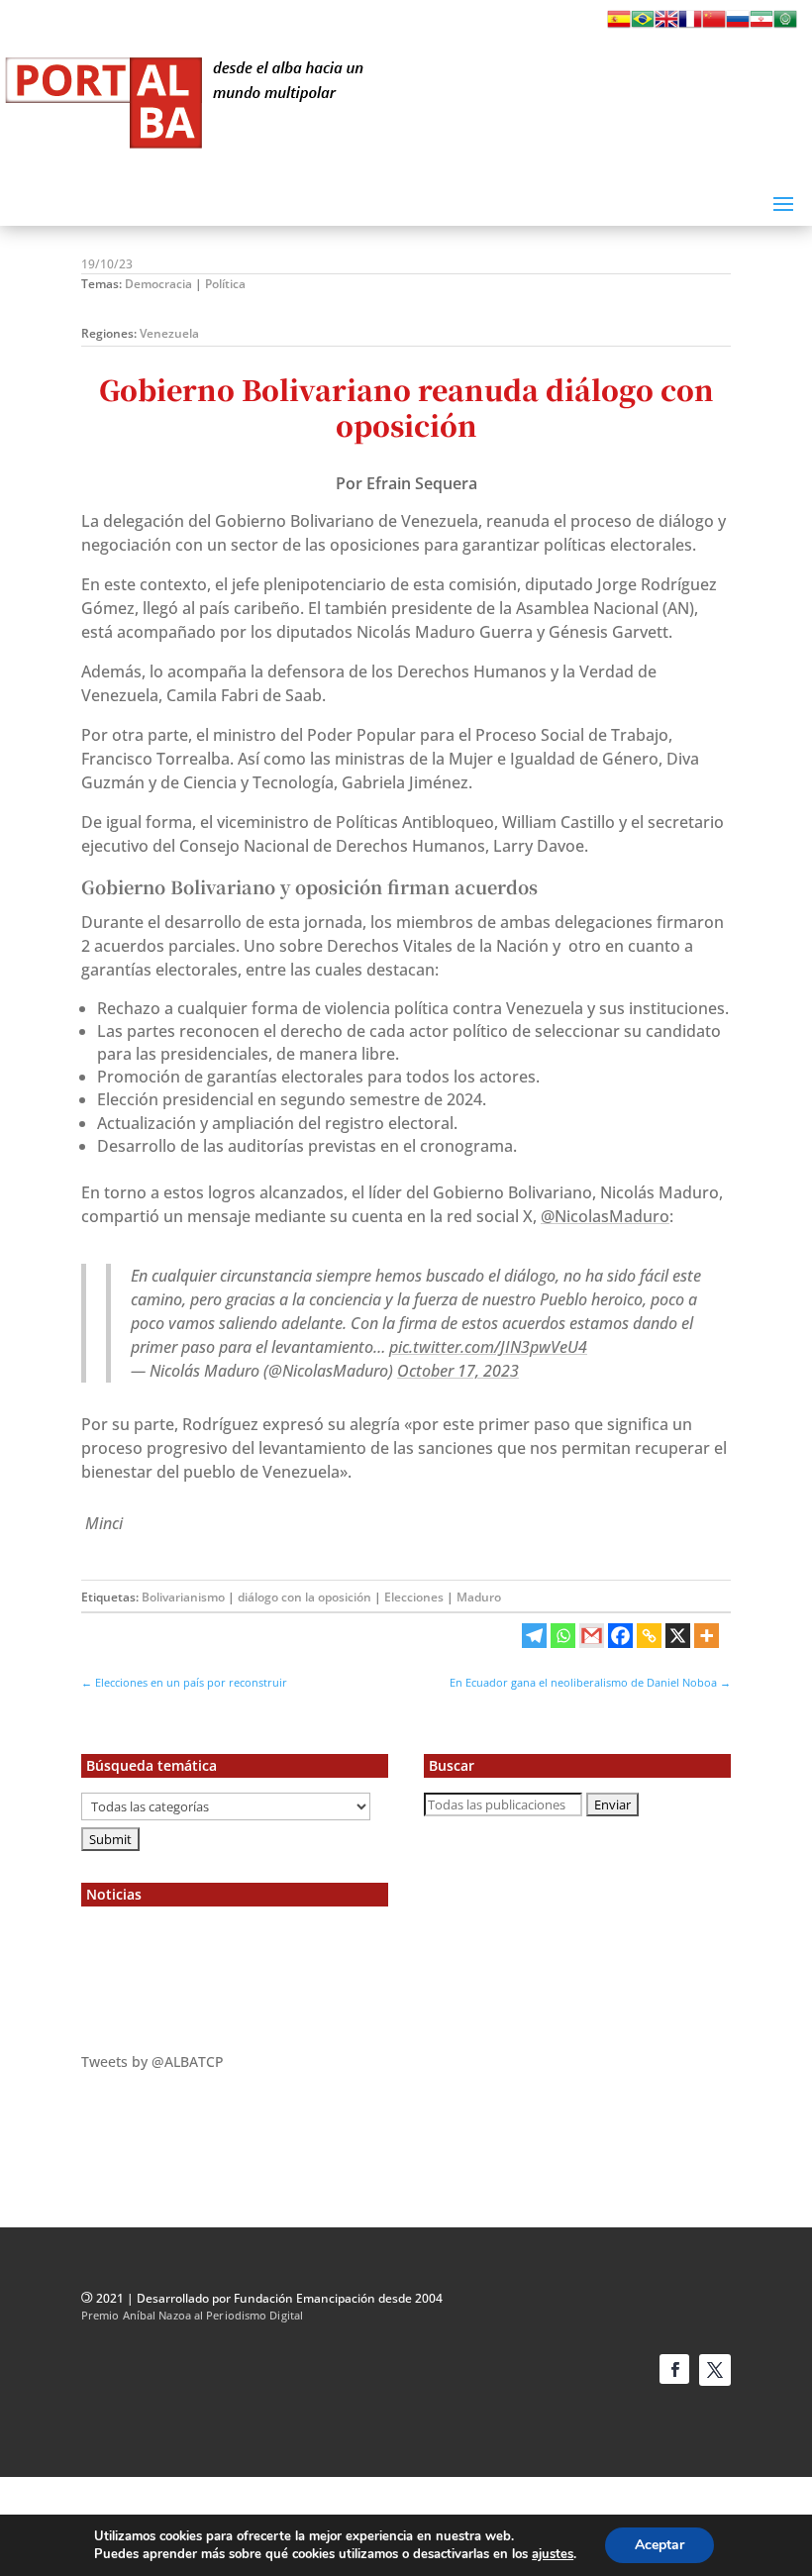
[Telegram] (534, 1636)
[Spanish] (619, 25)
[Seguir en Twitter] (715, 2370)
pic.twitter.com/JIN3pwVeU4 (488, 1347)
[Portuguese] (643, 25)
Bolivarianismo (183, 1597)
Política (225, 284)
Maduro (479, 1597)
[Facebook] (620, 1636)
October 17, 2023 (458, 1371)
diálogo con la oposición (304, 1597)
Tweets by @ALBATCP (152, 2061)
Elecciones (414, 1597)
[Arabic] (785, 25)
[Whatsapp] (563, 1636)
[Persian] (761, 25)
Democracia (158, 284)
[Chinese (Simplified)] (714, 25)
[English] (666, 25)
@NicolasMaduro (605, 1216)
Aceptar (660, 2545)
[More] (707, 1636)
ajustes (553, 2554)
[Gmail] (592, 1636)
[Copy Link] (649, 1636)
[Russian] (738, 25)
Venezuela (169, 333)
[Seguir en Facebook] (674, 2369)
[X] (678, 1636)
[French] (690, 25)
